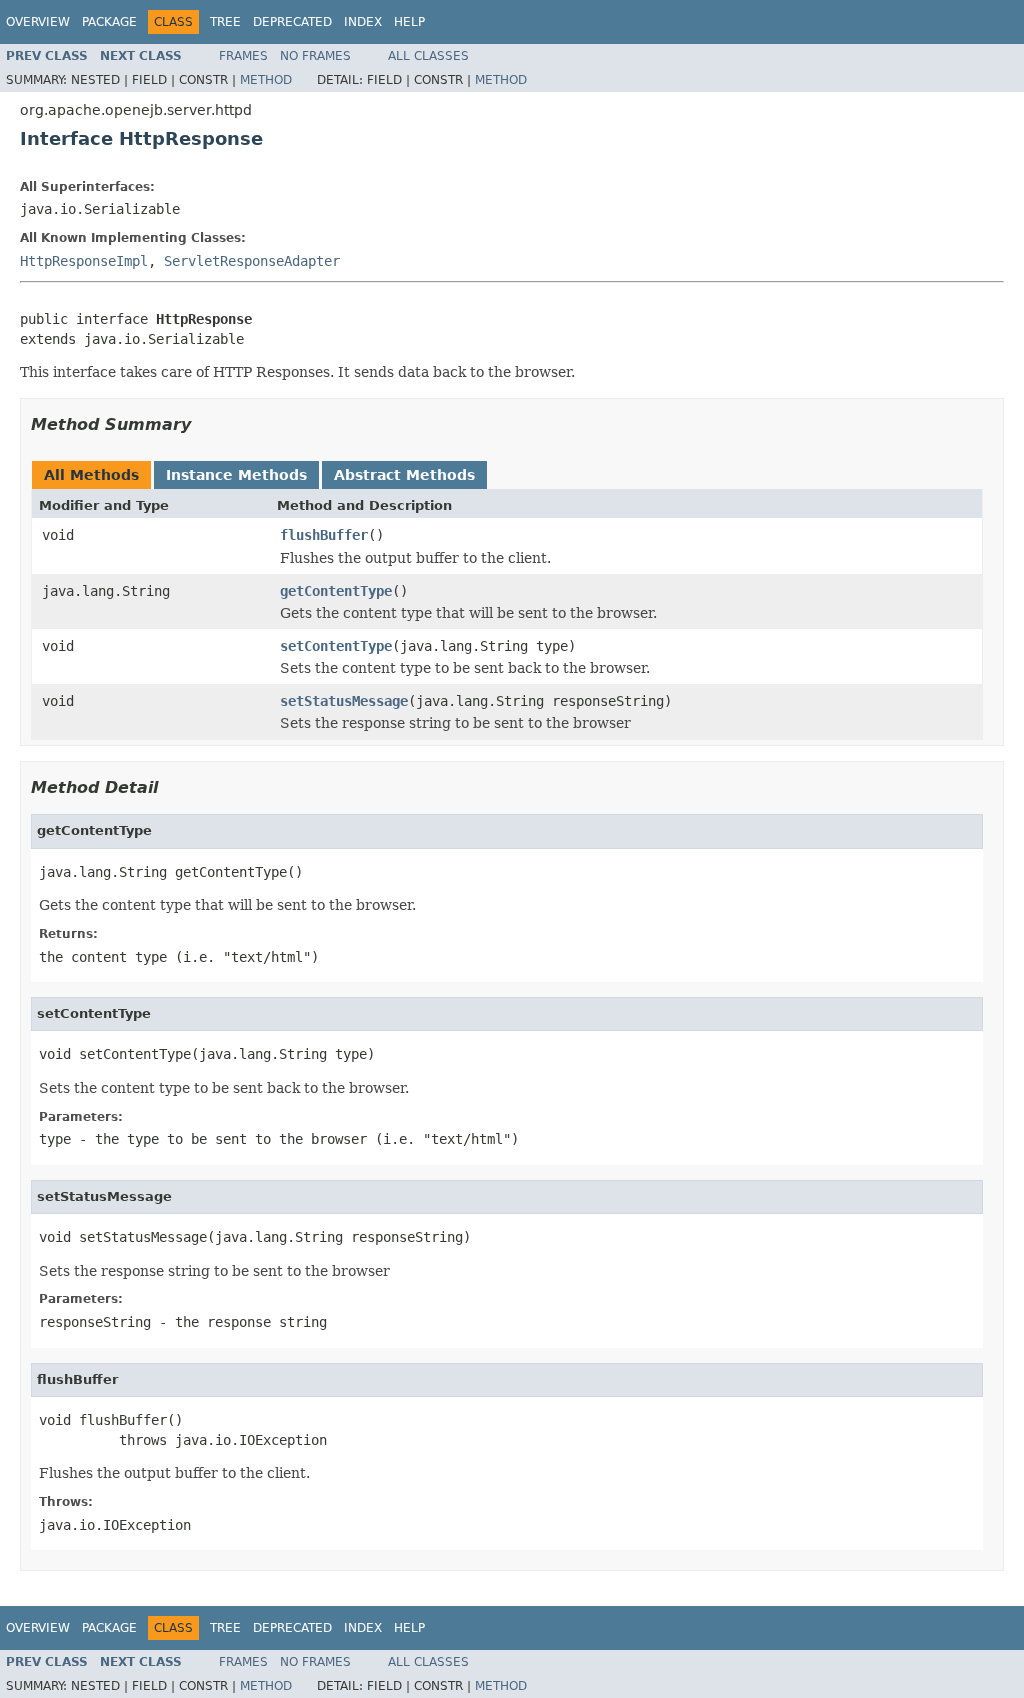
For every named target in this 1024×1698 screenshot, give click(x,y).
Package (109, 22)
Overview (38, 22)
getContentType (336, 591)
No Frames (315, 56)
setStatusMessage (344, 701)
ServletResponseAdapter (252, 261)
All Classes (428, 56)
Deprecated (292, 22)
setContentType (336, 646)
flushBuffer (324, 535)
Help (409, 22)
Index (363, 22)
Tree (225, 22)
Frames (243, 56)
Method (266, 80)
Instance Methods (236, 475)
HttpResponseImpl (84, 261)
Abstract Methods (404, 475)
